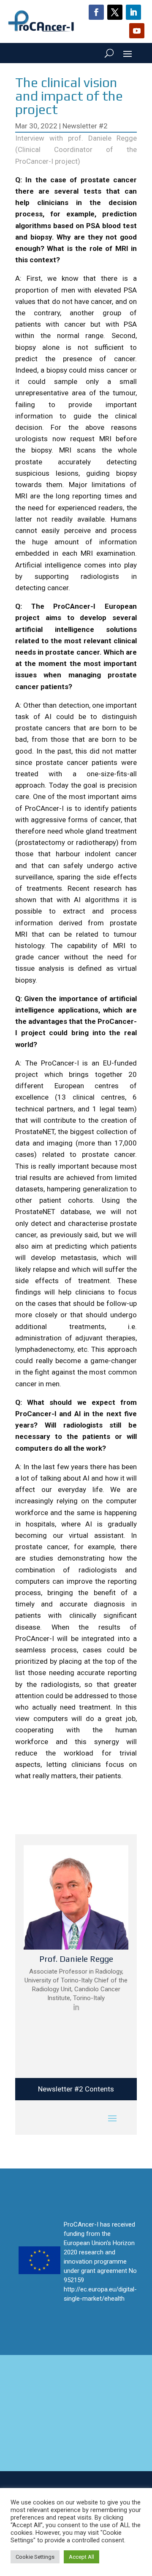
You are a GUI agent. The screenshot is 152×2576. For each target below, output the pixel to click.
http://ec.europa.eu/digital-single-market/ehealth (100, 2294)
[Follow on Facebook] (96, 12)
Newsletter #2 (85, 126)
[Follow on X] (115, 12)
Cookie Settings (35, 2557)
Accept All (81, 2557)
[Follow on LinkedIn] (133, 12)
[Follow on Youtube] (137, 31)
